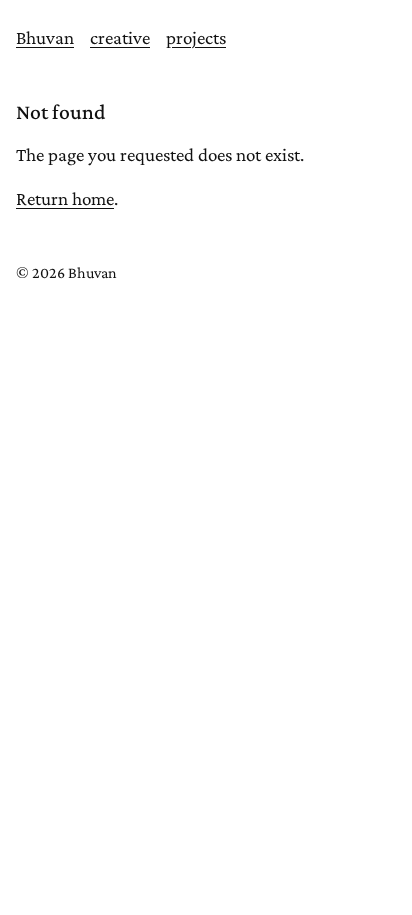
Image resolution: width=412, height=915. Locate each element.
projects (196, 37)
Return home (65, 198)
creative (120, 37)
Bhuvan (45, 37)
